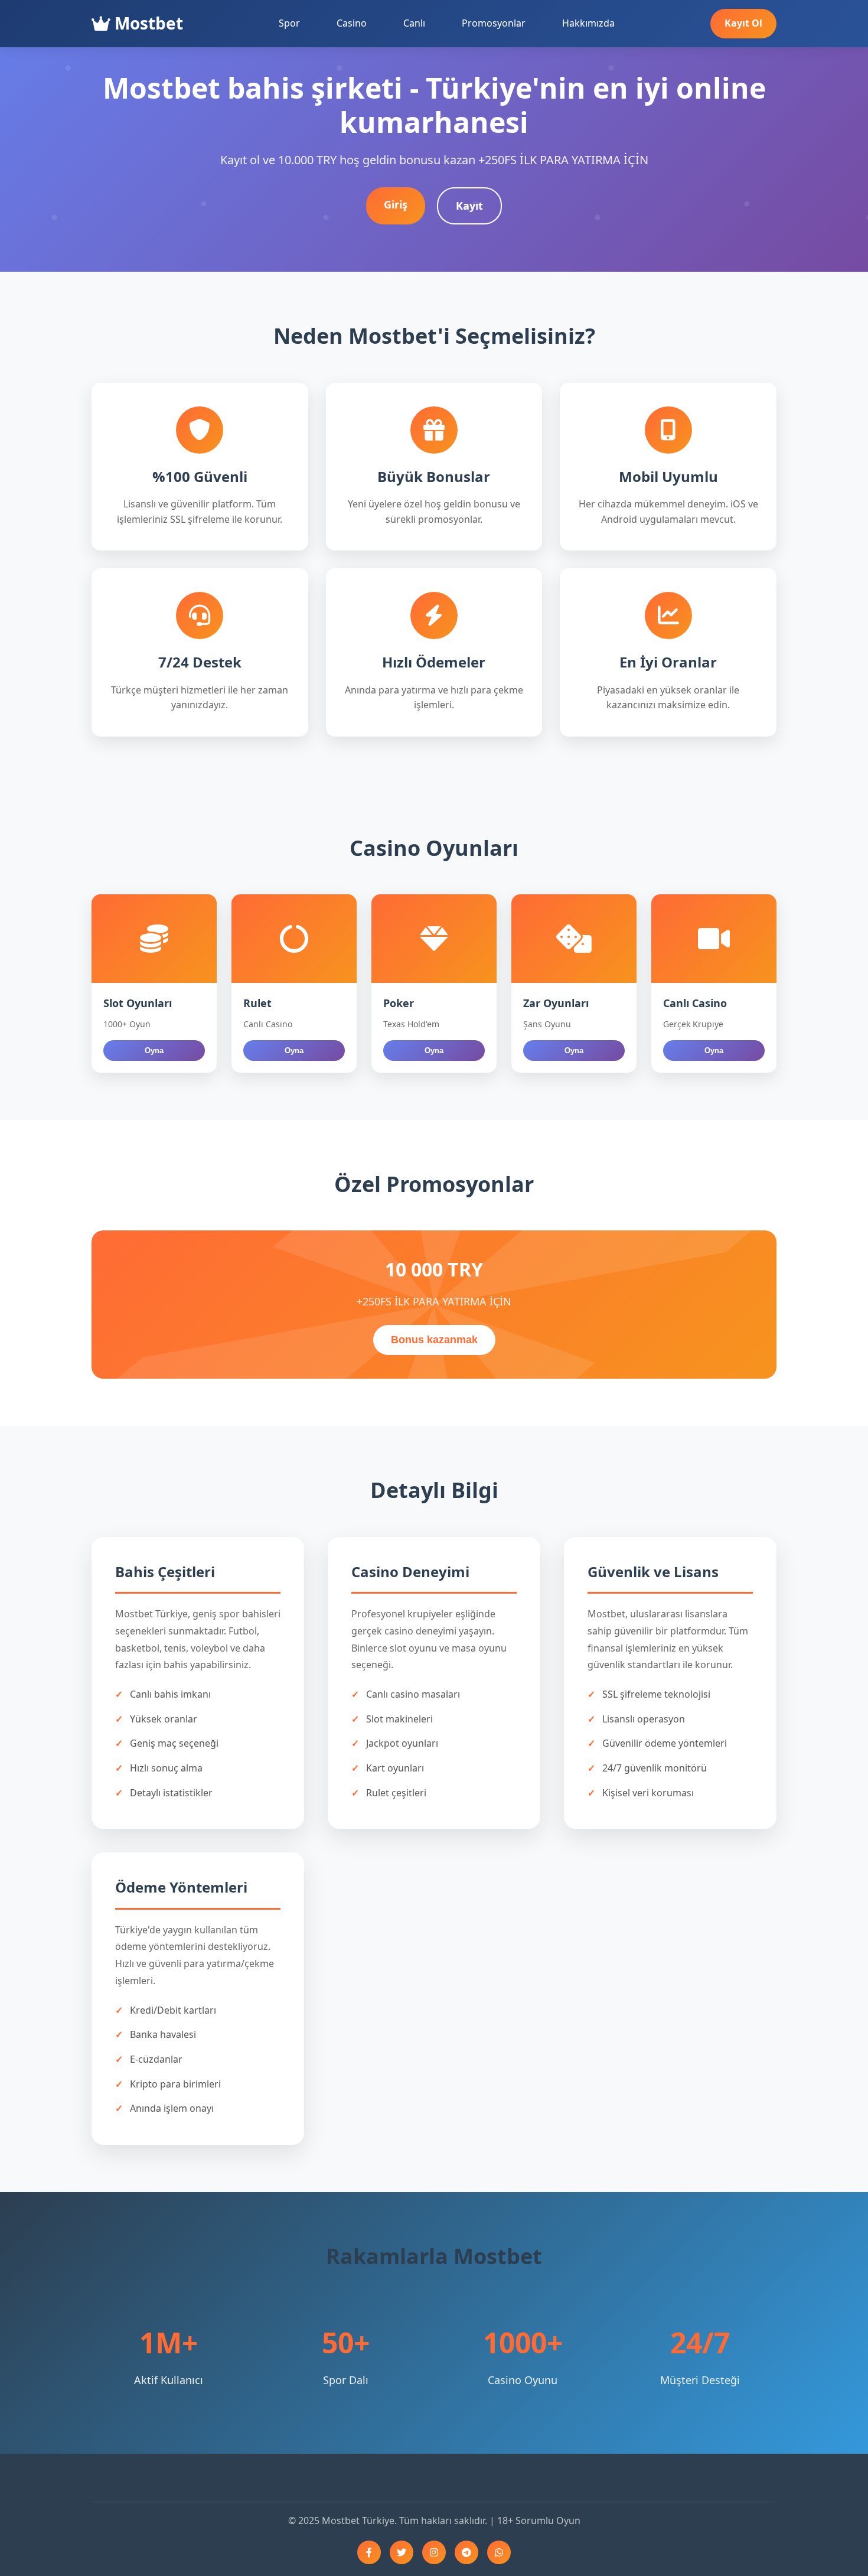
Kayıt (469, 206)
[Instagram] (434, 2552)
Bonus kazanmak (434, 1340)
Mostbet (147, 23)
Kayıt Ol (743, 23)
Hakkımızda (588, 23)
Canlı (414, 23)
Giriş (396, 204)
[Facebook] (369, 2552)
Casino (352, 23)
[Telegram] (466, 2552)
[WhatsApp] (499, 2552)
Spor (289, 23)
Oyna (154, 1051)
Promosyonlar (494, 23)
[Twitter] (402, 2552)
